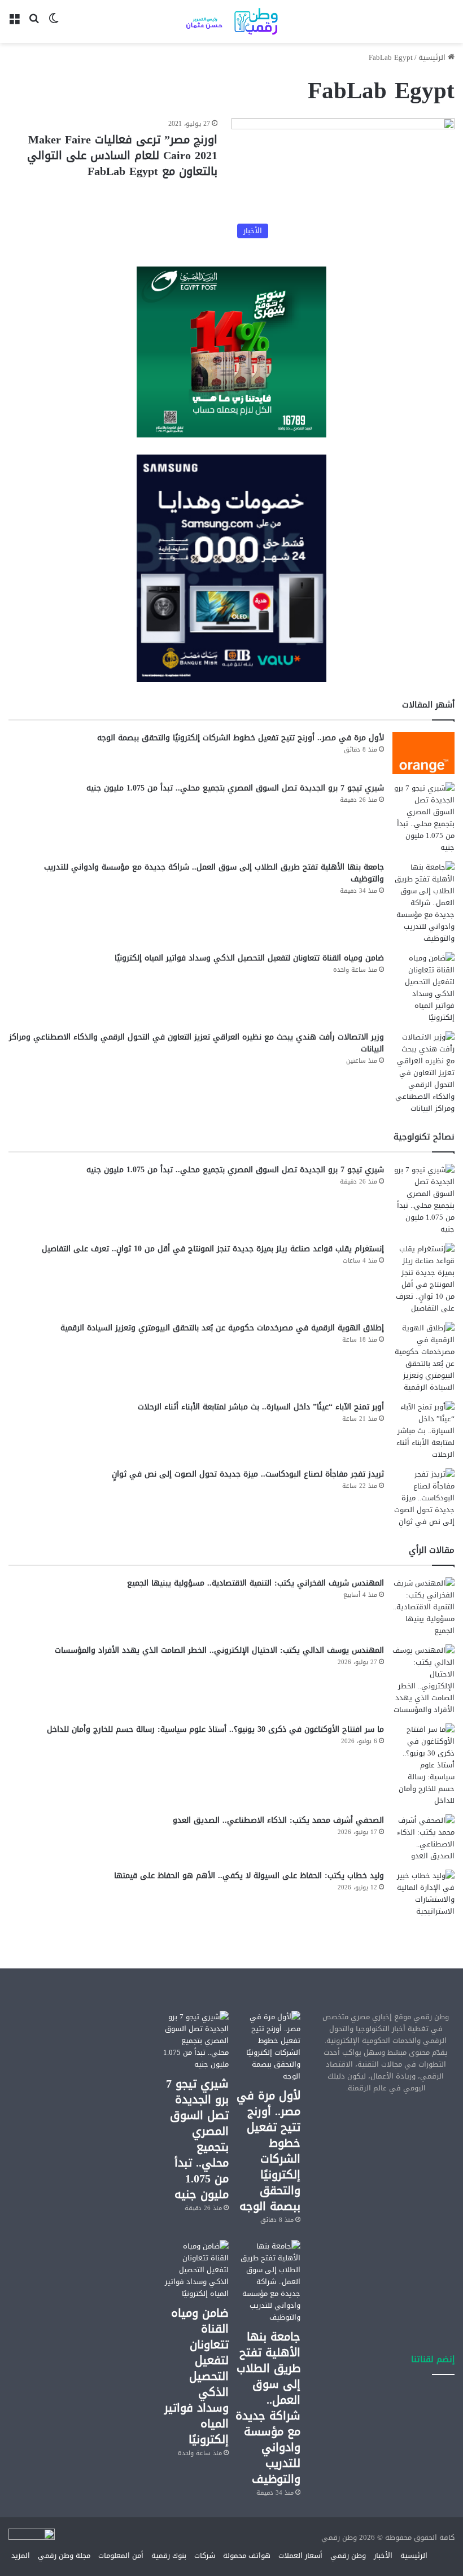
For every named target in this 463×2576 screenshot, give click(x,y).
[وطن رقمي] (231, 21)
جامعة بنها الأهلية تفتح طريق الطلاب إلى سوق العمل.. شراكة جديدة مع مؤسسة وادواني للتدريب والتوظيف (214, 873)
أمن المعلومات (121, 2555)
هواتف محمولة (247, 2555)
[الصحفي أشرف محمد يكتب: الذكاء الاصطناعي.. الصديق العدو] (423, 1838)
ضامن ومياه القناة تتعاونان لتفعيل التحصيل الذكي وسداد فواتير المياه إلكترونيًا (249, 958)
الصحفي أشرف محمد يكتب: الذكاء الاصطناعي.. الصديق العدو (278, 1820)
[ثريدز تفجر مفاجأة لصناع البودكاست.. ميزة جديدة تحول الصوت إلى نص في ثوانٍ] (423, 1498)
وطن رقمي (348, 2555)
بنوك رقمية (169, 2555)
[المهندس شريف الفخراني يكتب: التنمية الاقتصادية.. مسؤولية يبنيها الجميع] (423, 1607)
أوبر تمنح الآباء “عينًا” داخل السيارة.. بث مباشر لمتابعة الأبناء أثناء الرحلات (261, 1407)
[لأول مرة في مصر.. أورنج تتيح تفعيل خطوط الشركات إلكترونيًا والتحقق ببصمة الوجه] (423, 753)
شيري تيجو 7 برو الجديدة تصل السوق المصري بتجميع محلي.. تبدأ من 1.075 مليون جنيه (235, 788)
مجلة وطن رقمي (64, 2555)
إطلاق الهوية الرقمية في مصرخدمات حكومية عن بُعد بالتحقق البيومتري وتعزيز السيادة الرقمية (222, 1328)
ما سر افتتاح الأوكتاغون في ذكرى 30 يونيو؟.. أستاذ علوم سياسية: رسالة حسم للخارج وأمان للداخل (215, 1729)
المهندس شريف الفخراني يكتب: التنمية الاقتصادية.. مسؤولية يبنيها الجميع (255, 1583)
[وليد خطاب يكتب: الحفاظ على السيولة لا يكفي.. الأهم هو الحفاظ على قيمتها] (423, 1893)
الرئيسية (433, 57)
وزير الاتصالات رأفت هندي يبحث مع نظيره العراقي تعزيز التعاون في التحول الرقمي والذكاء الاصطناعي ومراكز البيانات (196, 1043)
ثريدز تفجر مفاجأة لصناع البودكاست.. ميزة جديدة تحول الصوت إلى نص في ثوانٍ (248, 1474)
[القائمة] (14, 26)
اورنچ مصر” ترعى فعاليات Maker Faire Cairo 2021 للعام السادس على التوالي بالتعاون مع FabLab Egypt (122, 155)
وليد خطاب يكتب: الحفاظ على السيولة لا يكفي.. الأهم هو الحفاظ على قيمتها (249, 1876)
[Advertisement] (386, 2167)
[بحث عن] (34, 26)
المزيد (21, 2555)
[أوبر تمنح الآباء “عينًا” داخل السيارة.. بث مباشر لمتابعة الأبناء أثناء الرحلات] (423, 1431)
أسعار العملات (300, 2555)
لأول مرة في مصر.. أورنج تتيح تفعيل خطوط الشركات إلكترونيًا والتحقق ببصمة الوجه (241, 738)
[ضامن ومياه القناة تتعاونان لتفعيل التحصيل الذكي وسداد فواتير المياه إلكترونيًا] (423, 988)
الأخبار (383, 2555)
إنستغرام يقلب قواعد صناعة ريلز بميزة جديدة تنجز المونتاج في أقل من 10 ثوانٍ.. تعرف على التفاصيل (213, 1249)
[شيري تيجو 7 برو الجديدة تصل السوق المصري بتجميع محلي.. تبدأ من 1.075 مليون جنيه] (423, 818)
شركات (205, 2555)
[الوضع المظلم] (54, 26)
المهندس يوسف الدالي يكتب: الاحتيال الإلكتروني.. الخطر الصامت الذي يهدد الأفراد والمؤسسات (219, 1650)
